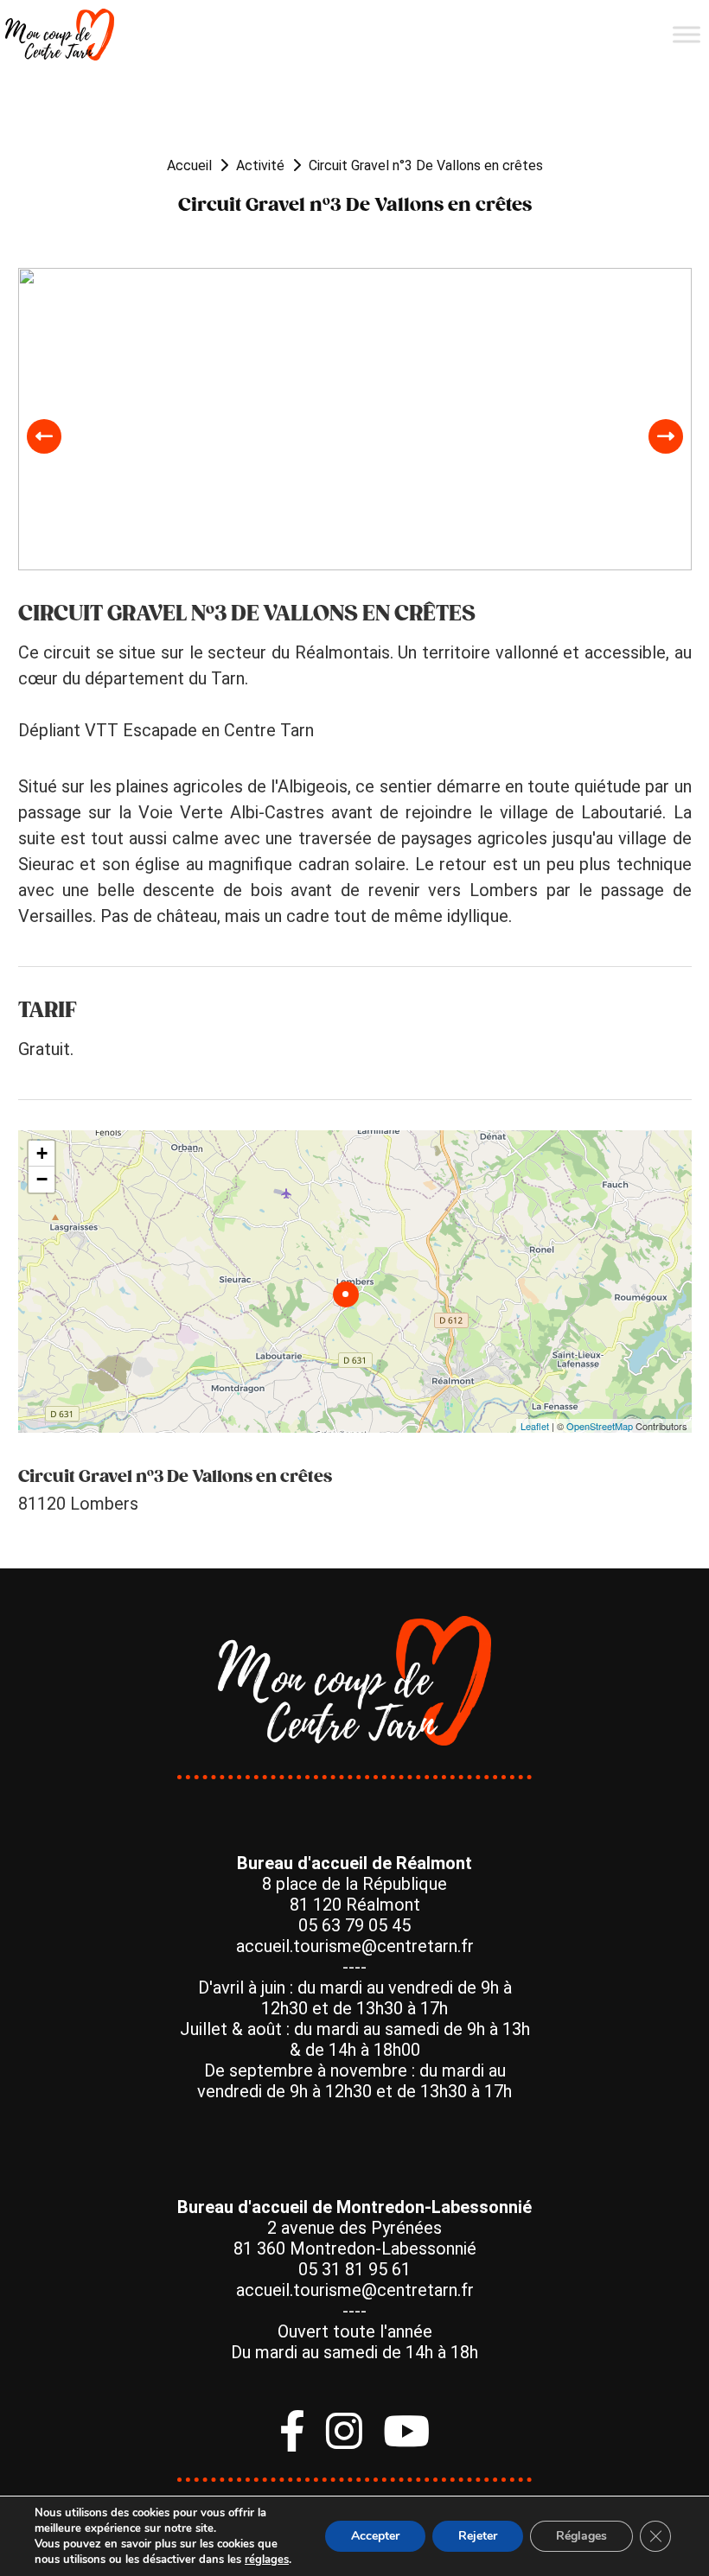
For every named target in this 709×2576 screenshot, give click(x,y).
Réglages (581, 2536)
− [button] (42, 1179)
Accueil (189, 165)
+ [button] (42, 1153)
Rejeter (478, 2536)
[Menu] (687, 34)
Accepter (375, 2536)
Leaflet (535, 1426)
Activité (260, 165)
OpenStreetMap (600, 1426)
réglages (267, 2560)
